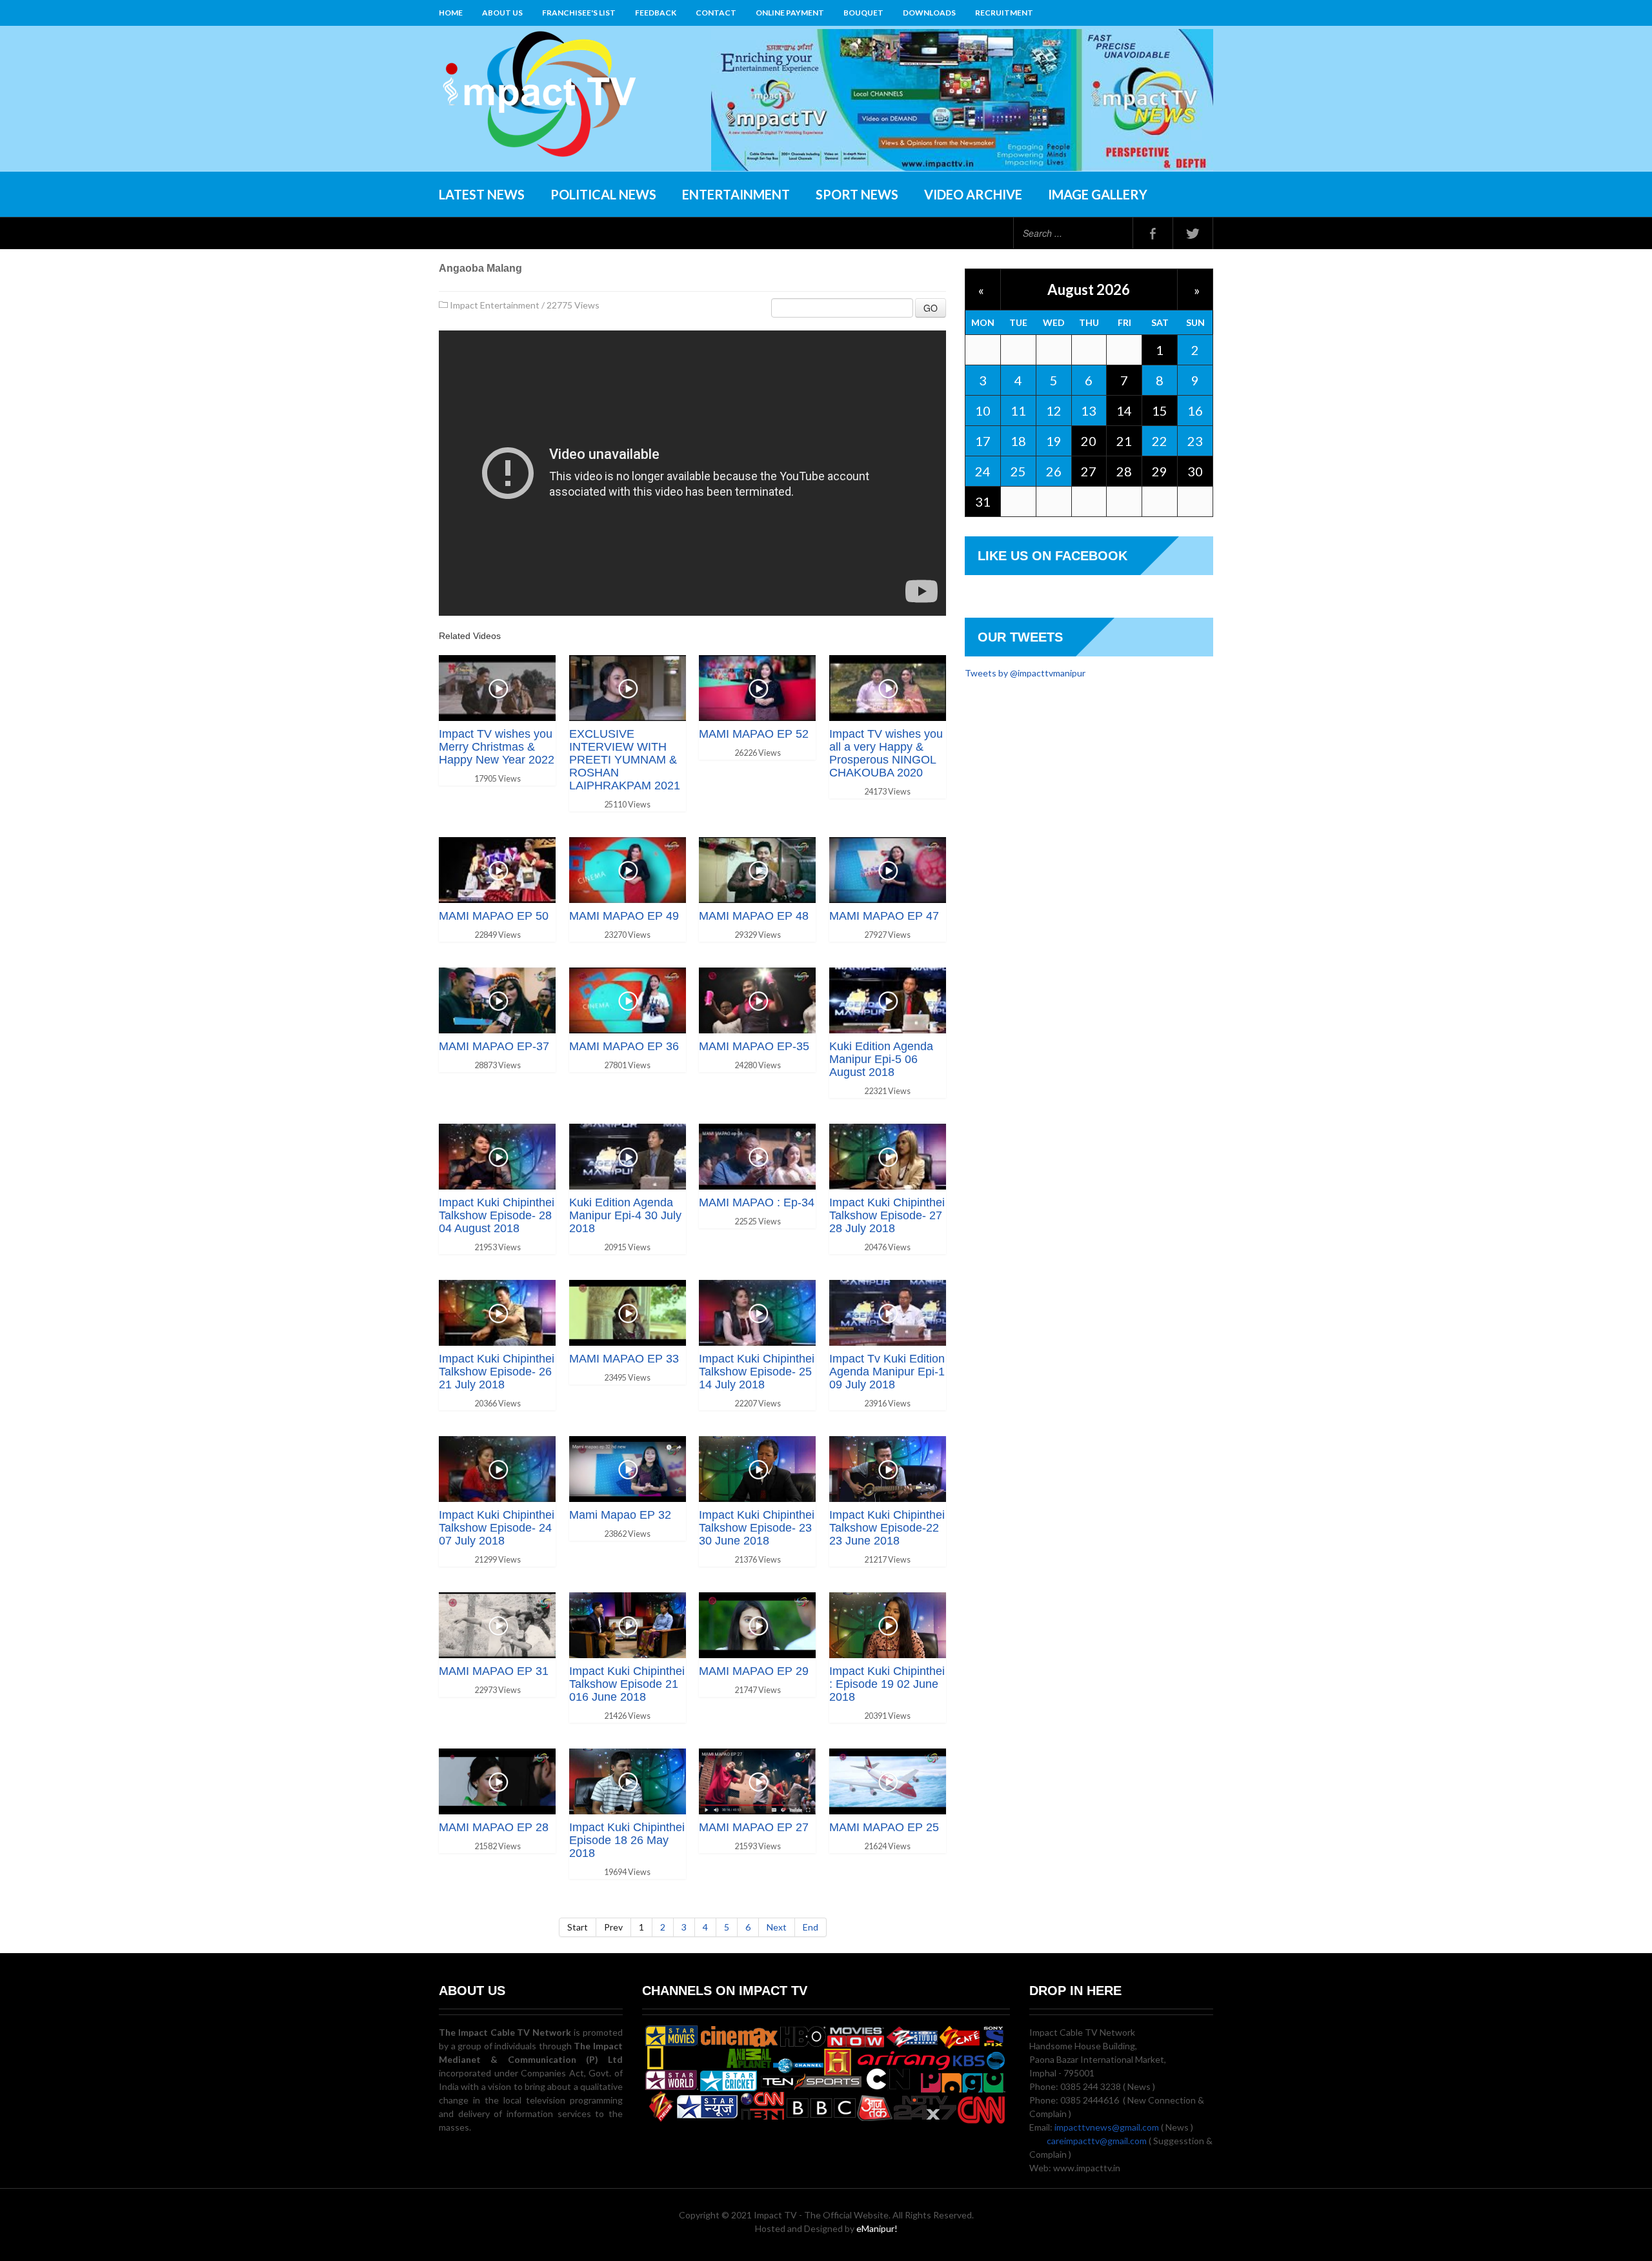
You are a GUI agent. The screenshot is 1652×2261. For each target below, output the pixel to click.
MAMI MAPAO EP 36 (624, 1046)
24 (983, 471)
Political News (603, 194)
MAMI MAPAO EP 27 (754, 1827)
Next (777, 1927)
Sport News (857, 194)
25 (1018, 471)
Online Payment (790, 13)
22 (1160, 441)
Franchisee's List (579, 13)
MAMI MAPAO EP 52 (754, 734)
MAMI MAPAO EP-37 (494, 1046)
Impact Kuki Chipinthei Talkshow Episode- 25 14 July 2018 (757, 1372)
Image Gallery (1098, 194)
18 (1018, 441)
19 (1054, 441)
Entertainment (736, 194)
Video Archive (973, 194)
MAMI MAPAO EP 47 (884, 916)
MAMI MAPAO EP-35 (754, 1046)
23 (1195, 441)
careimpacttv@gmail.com (1097, 2141)
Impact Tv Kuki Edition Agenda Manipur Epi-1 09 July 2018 (887, 1372)
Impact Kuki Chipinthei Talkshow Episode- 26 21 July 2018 (497, 1372)
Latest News (482, 194)
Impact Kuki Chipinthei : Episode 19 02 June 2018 (887, 1684)
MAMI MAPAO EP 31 (494, 1671)
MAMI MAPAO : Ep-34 (757, 1202)
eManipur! (877, 2228)
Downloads (929, 13)
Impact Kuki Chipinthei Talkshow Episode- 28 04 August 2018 (497, 1215)
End (811, 1927)
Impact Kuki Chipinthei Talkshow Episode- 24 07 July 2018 (497, 1528)
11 (1018, 411)
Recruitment (1004, 13)
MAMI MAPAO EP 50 (494, 916)
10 (983, 411)
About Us (502, 13)
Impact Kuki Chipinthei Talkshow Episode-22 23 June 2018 (887, 1528)
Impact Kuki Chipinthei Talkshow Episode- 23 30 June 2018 (757, 1528)
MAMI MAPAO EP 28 (494, 1827)
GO (931, 308)
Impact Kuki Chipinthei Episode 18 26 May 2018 (627, 1840)
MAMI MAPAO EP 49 (624, 916)
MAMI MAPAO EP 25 (884, 1827)
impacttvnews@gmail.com (1107, 2127)
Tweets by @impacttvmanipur (1025, 673)
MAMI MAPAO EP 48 (754, 916)
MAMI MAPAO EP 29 (754, 1671)
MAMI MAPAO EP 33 (624, 1359)
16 (1195, 411)
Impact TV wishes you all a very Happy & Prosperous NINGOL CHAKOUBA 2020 (886, 753)
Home (451, 13)
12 (1054, 411)
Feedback (656, 13)
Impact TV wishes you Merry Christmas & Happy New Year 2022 (497, 747)
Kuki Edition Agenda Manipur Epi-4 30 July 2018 (625, 1215)
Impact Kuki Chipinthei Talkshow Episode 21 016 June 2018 (627, 1684)
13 (1089, 411)
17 (983, 441)
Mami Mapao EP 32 (620, 1515)
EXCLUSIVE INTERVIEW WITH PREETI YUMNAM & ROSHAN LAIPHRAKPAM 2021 (625, 760)
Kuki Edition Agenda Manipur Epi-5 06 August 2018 (881, 1059)
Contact (716, 13)
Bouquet (863, 13)
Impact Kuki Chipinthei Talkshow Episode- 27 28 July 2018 (887, 1215)
